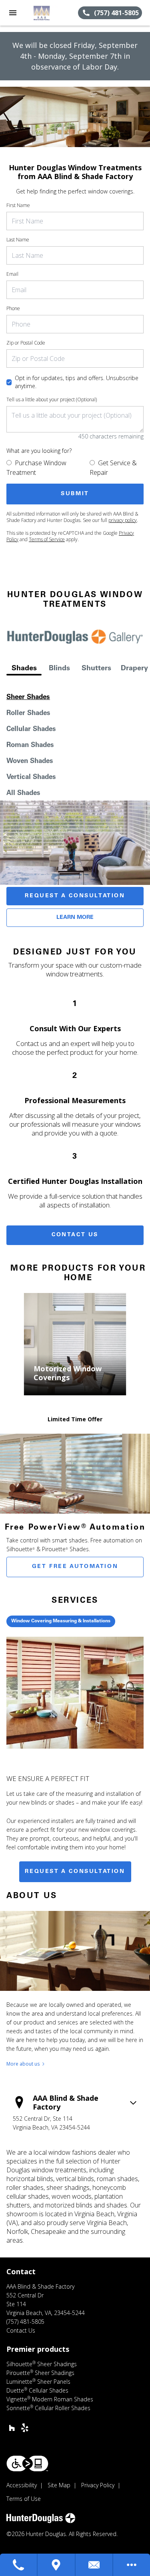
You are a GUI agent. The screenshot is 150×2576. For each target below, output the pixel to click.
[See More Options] (132, 2565)
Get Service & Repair (113, 468)
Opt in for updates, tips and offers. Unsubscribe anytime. (77, 382)
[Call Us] (19, 2565)
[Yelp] (25, 2428)
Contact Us (75, 1235)
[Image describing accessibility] (27, 2463)
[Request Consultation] (94, 2565)
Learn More (75, 918)
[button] (13, 13)
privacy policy (123, 520)
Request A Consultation (75, 896)
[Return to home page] (50, 13)
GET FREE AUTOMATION (75, 1567)
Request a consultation (75, 1872)
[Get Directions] (56, 2565)
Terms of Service (47, 539)
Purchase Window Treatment (36, 468)
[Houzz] (12, 2428)
